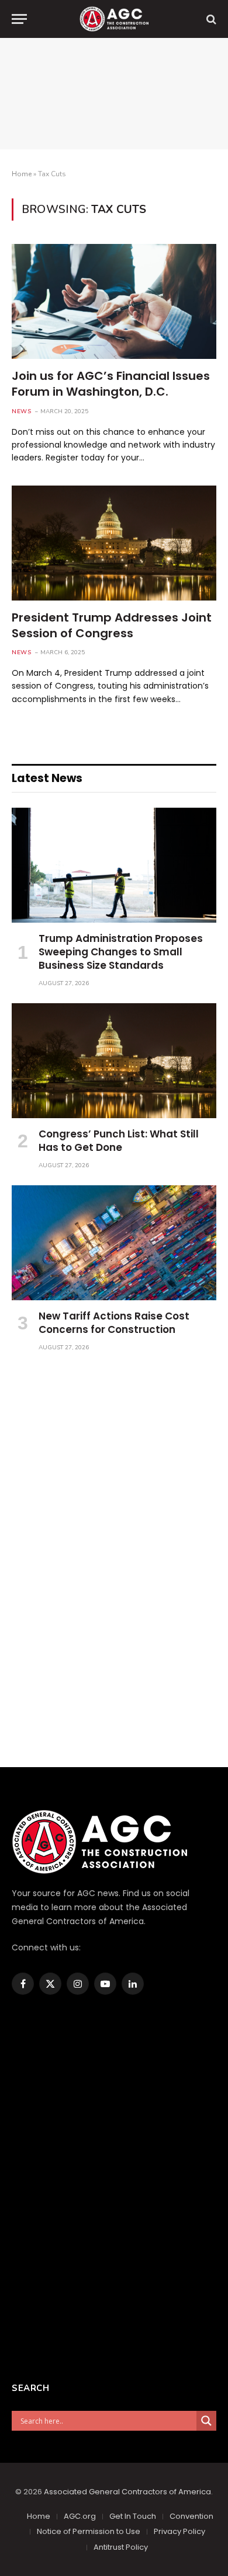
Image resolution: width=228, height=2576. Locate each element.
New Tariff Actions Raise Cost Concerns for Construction (114, 1323)
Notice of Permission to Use (89, 2531)
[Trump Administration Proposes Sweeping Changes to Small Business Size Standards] (114, 865)
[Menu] (19, 19)
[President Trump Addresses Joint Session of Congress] (114, 543)
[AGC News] (114, 19)
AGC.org (80, 2516)
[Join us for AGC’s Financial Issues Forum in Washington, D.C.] (114, 301)
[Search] (210, 19)
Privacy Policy (179, 2531)
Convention (191, 2516)
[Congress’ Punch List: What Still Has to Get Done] (114, 1061)
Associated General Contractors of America (127, 2492)
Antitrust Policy (121, 2547)
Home (22, 174)
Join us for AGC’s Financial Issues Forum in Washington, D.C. (111, 384)
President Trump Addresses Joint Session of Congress (112, 625)
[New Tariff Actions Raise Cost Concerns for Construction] (114, 1243)
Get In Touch (133, 2516)
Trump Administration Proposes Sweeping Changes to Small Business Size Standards (121, 952)
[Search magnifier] (206, 2421)
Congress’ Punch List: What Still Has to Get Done (119, 1141)
